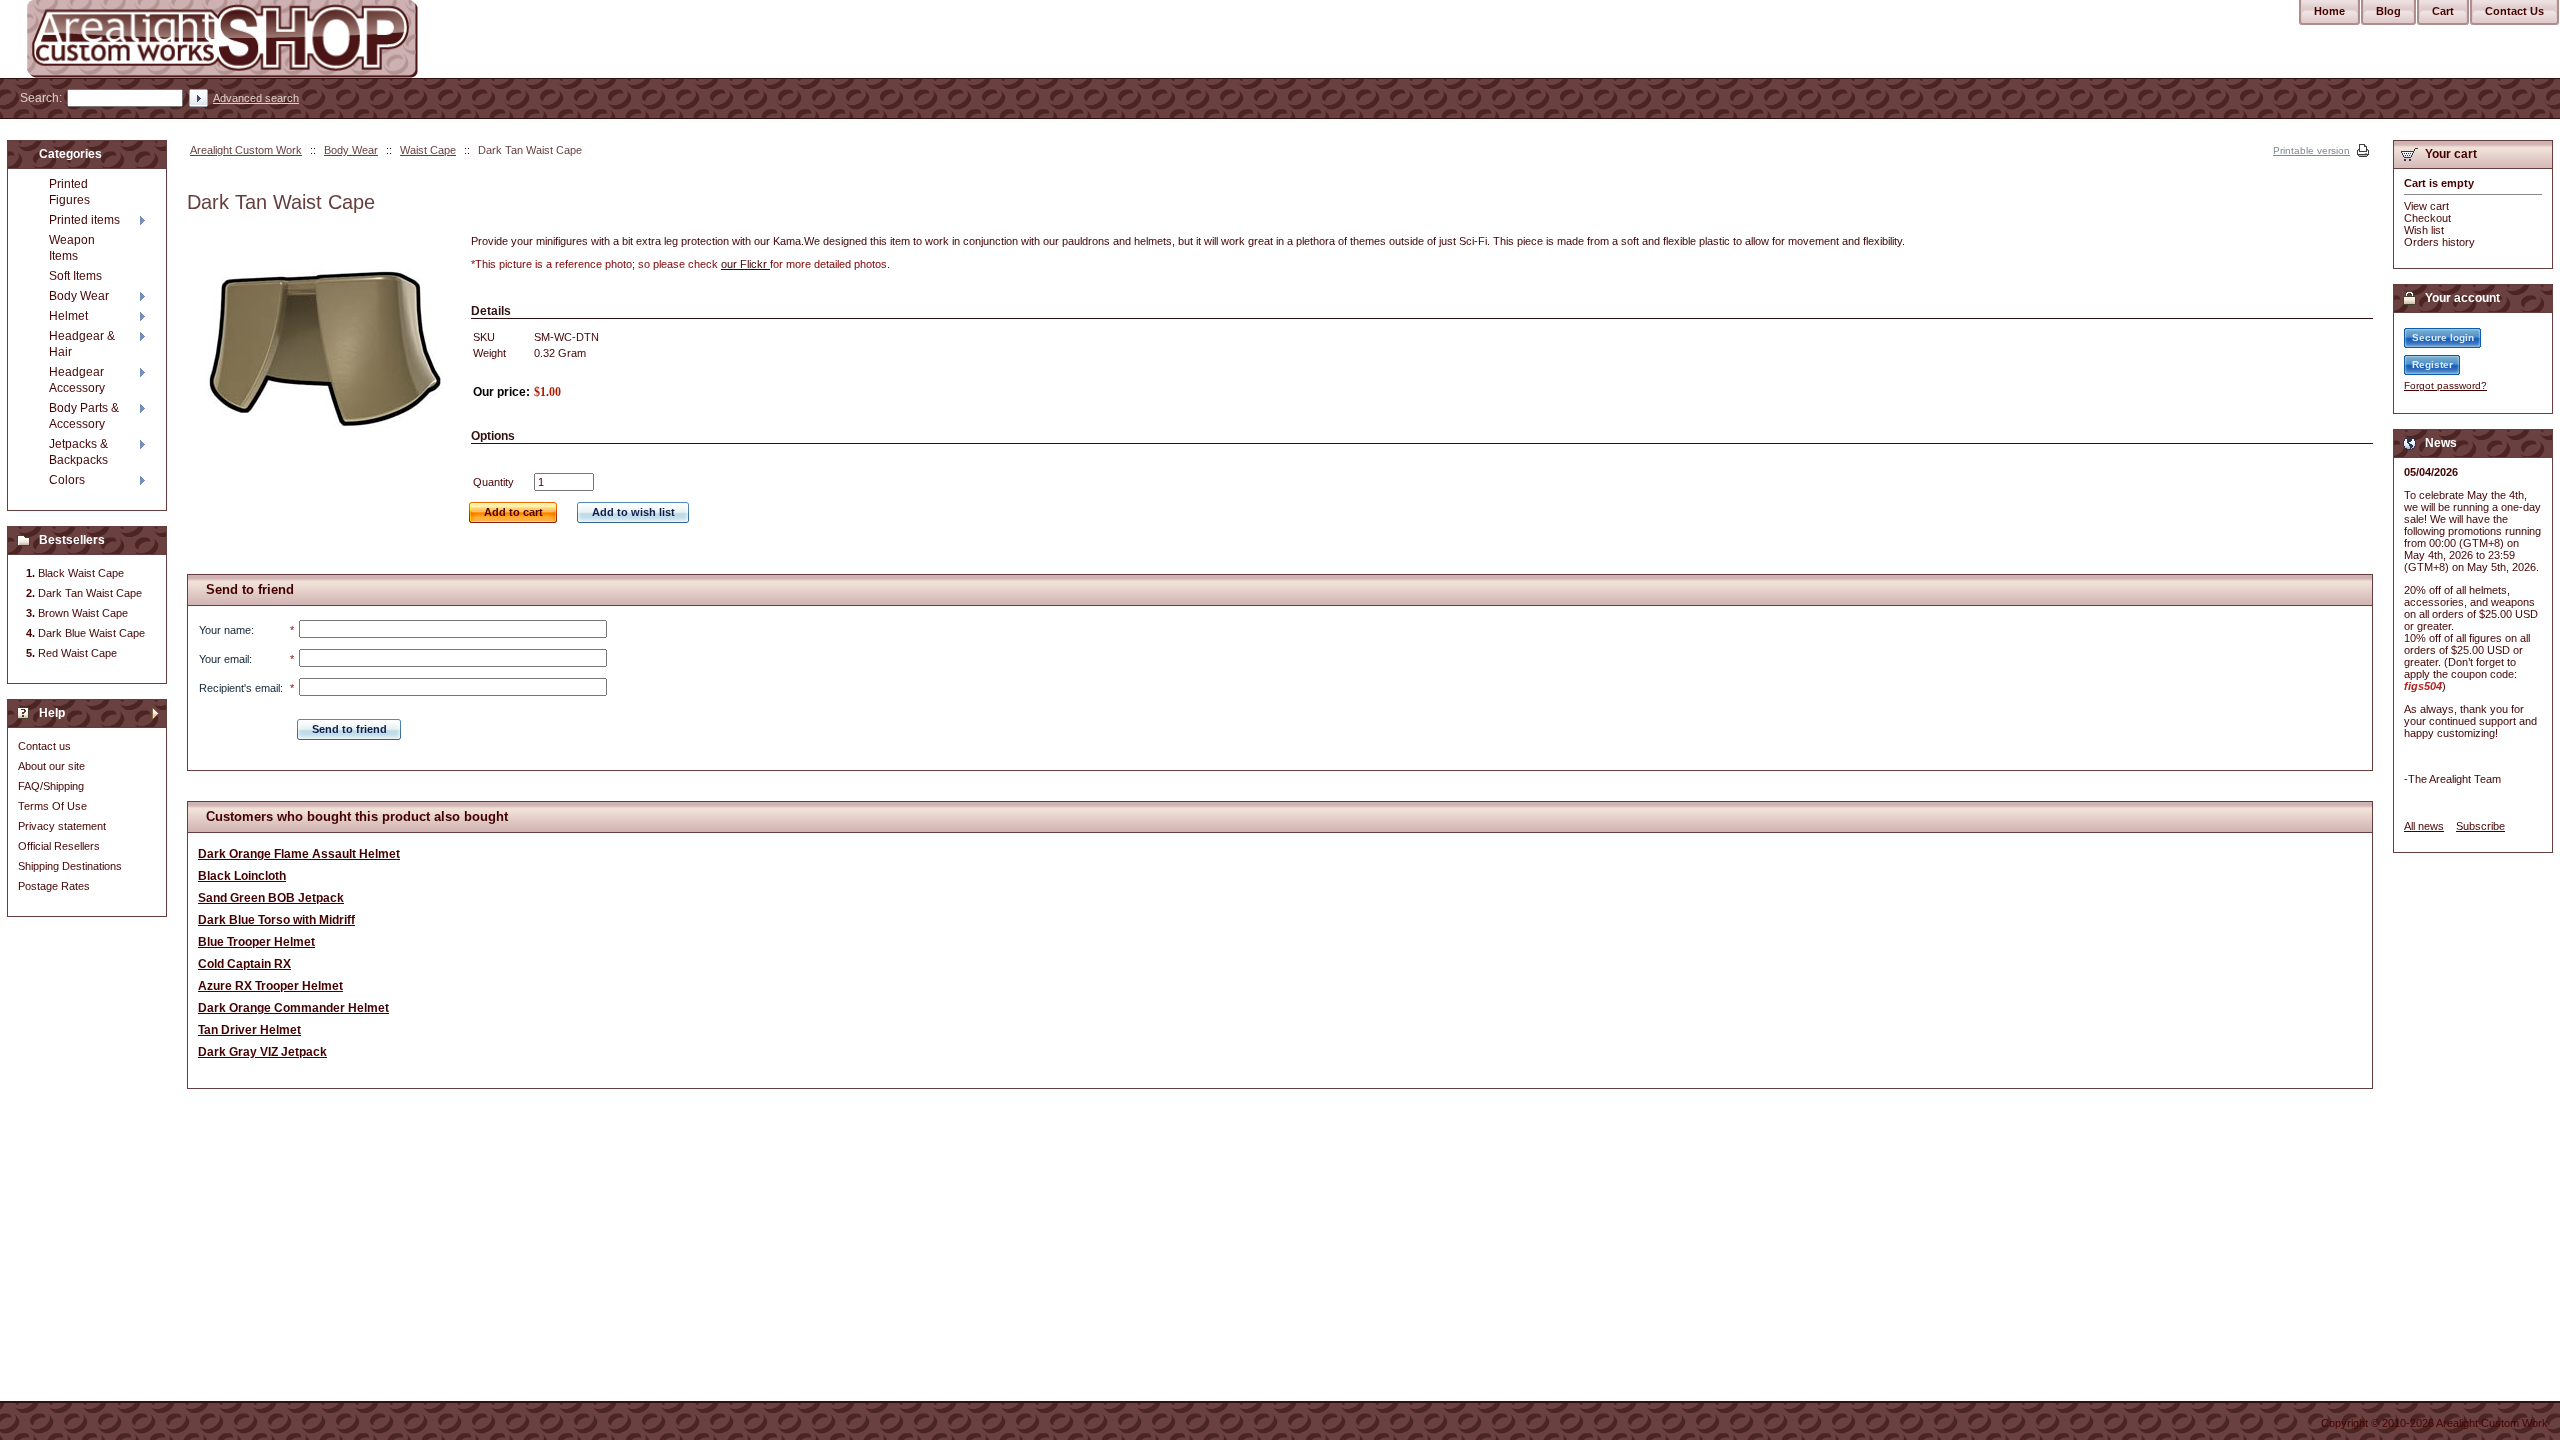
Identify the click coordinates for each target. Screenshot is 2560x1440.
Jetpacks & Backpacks (78, 452)
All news (2424, 826)
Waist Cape (428, 150)
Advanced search (256, 98)
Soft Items (75, 276)
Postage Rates (54, 886)
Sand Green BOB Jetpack (271, 898)
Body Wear (351, 150)
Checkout (2427, 218)
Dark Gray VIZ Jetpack (262, 1052)
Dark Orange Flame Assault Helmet (299, 854)
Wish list (2424, 230)
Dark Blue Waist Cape (91, 633)
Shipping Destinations (70, 866)
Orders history (2439, 242)
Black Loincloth (242, 876)
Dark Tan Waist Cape (90, 593)
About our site (51, 766)
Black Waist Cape (81, 573)
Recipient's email (239, 688)
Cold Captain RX (244, 964)
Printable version (2311, 150)
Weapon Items (72, 248)
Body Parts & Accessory (84, 416)
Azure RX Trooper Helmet (270, 986)
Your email (224, 659)
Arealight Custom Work (246, 150)
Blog (2388, 11)
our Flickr (745, 264)
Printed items (84, 220)
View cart (2426, 206)
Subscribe (2480, 826)
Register (2432, 364)
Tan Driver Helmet (249, 1030)
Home (2329, 11)
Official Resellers (59, 846)
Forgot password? (2445, 385)
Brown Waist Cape (83, 613)
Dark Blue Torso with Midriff (276, 920)
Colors (67, 480)
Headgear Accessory (77, 380)
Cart (2443, 11)
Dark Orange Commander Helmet (293, 1008)
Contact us (44, 746)
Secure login (2443, 337)
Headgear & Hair (82, 344)
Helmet (68, 316)
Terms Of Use (52, 806)
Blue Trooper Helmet (256, 942)
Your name (225, 630)
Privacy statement (62, 826)
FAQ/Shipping (51, 786)
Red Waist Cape (77, 653)
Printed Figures (69, 192)
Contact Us (2514, 11)
